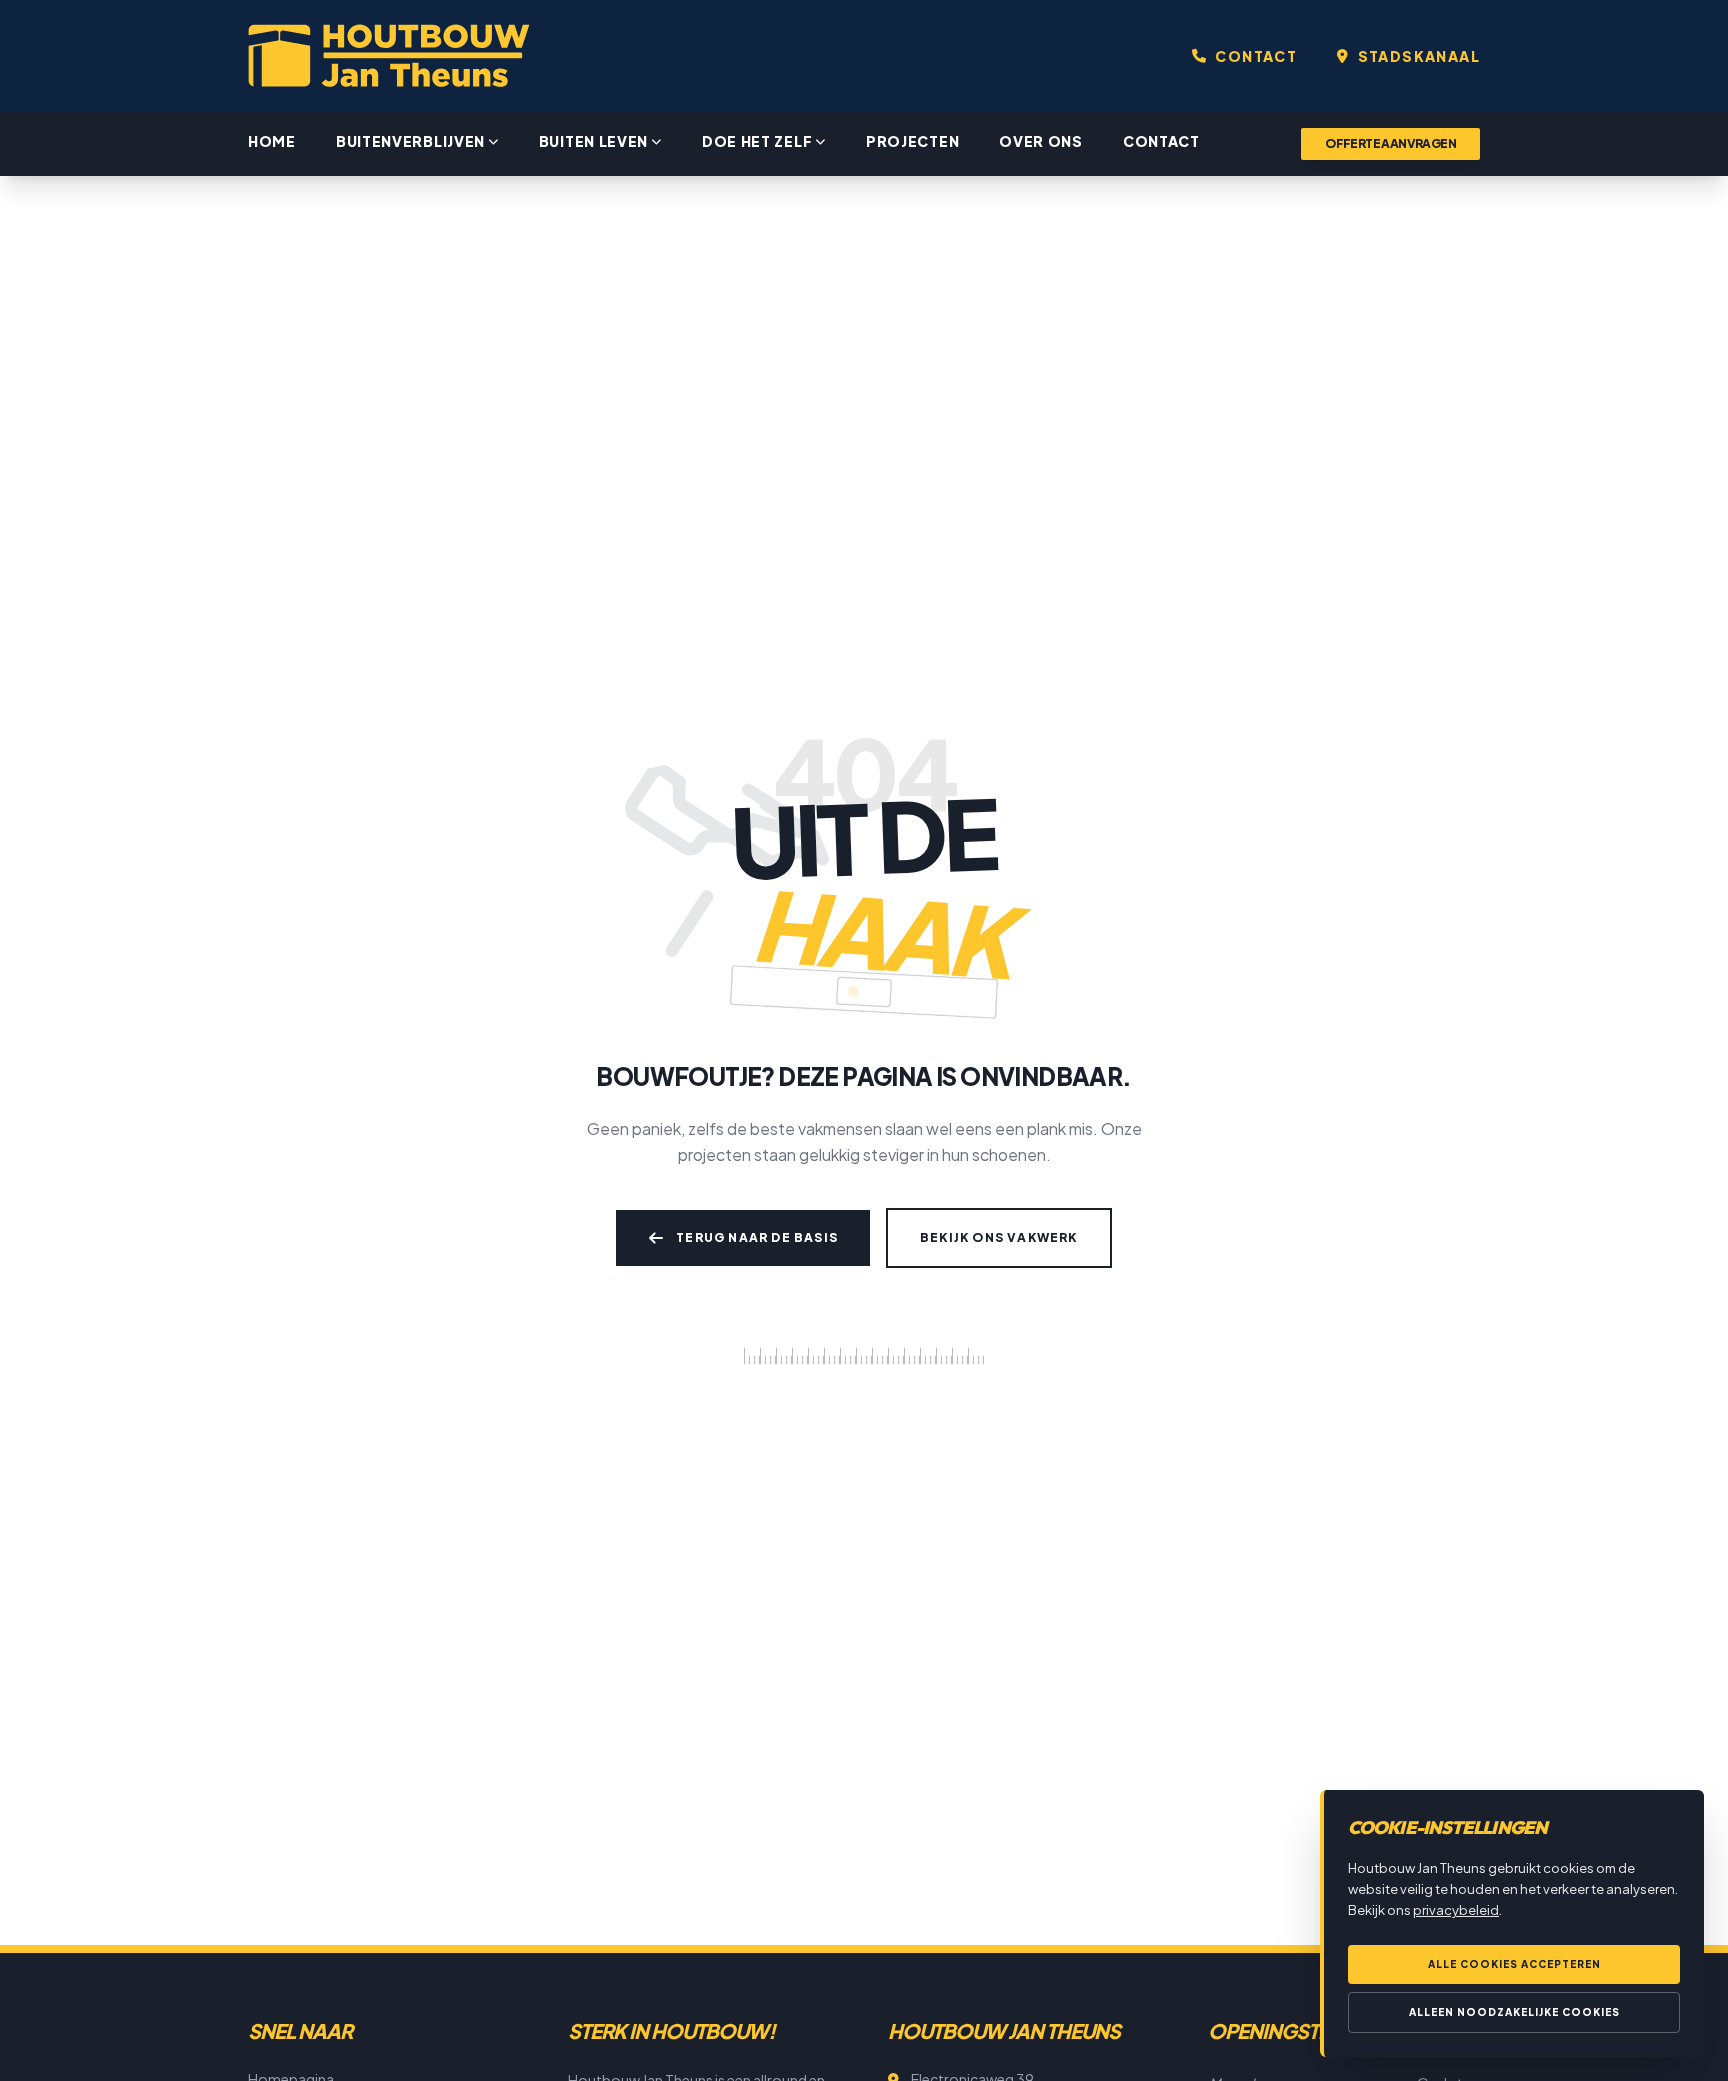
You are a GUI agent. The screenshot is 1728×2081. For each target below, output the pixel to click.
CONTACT (1256, 56)
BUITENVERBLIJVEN (410, 141)
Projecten (912, 141)
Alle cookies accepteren (1514, 1964)
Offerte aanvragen (1390, 143)
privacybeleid (1456, 1910)
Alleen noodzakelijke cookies (1514, 2012)
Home (272, 141)
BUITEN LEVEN (593, 141)
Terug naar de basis (757, 1237)
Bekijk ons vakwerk (999, 1237)
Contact (1161, 141)
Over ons (1041, 141)
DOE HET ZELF (757, 141)
